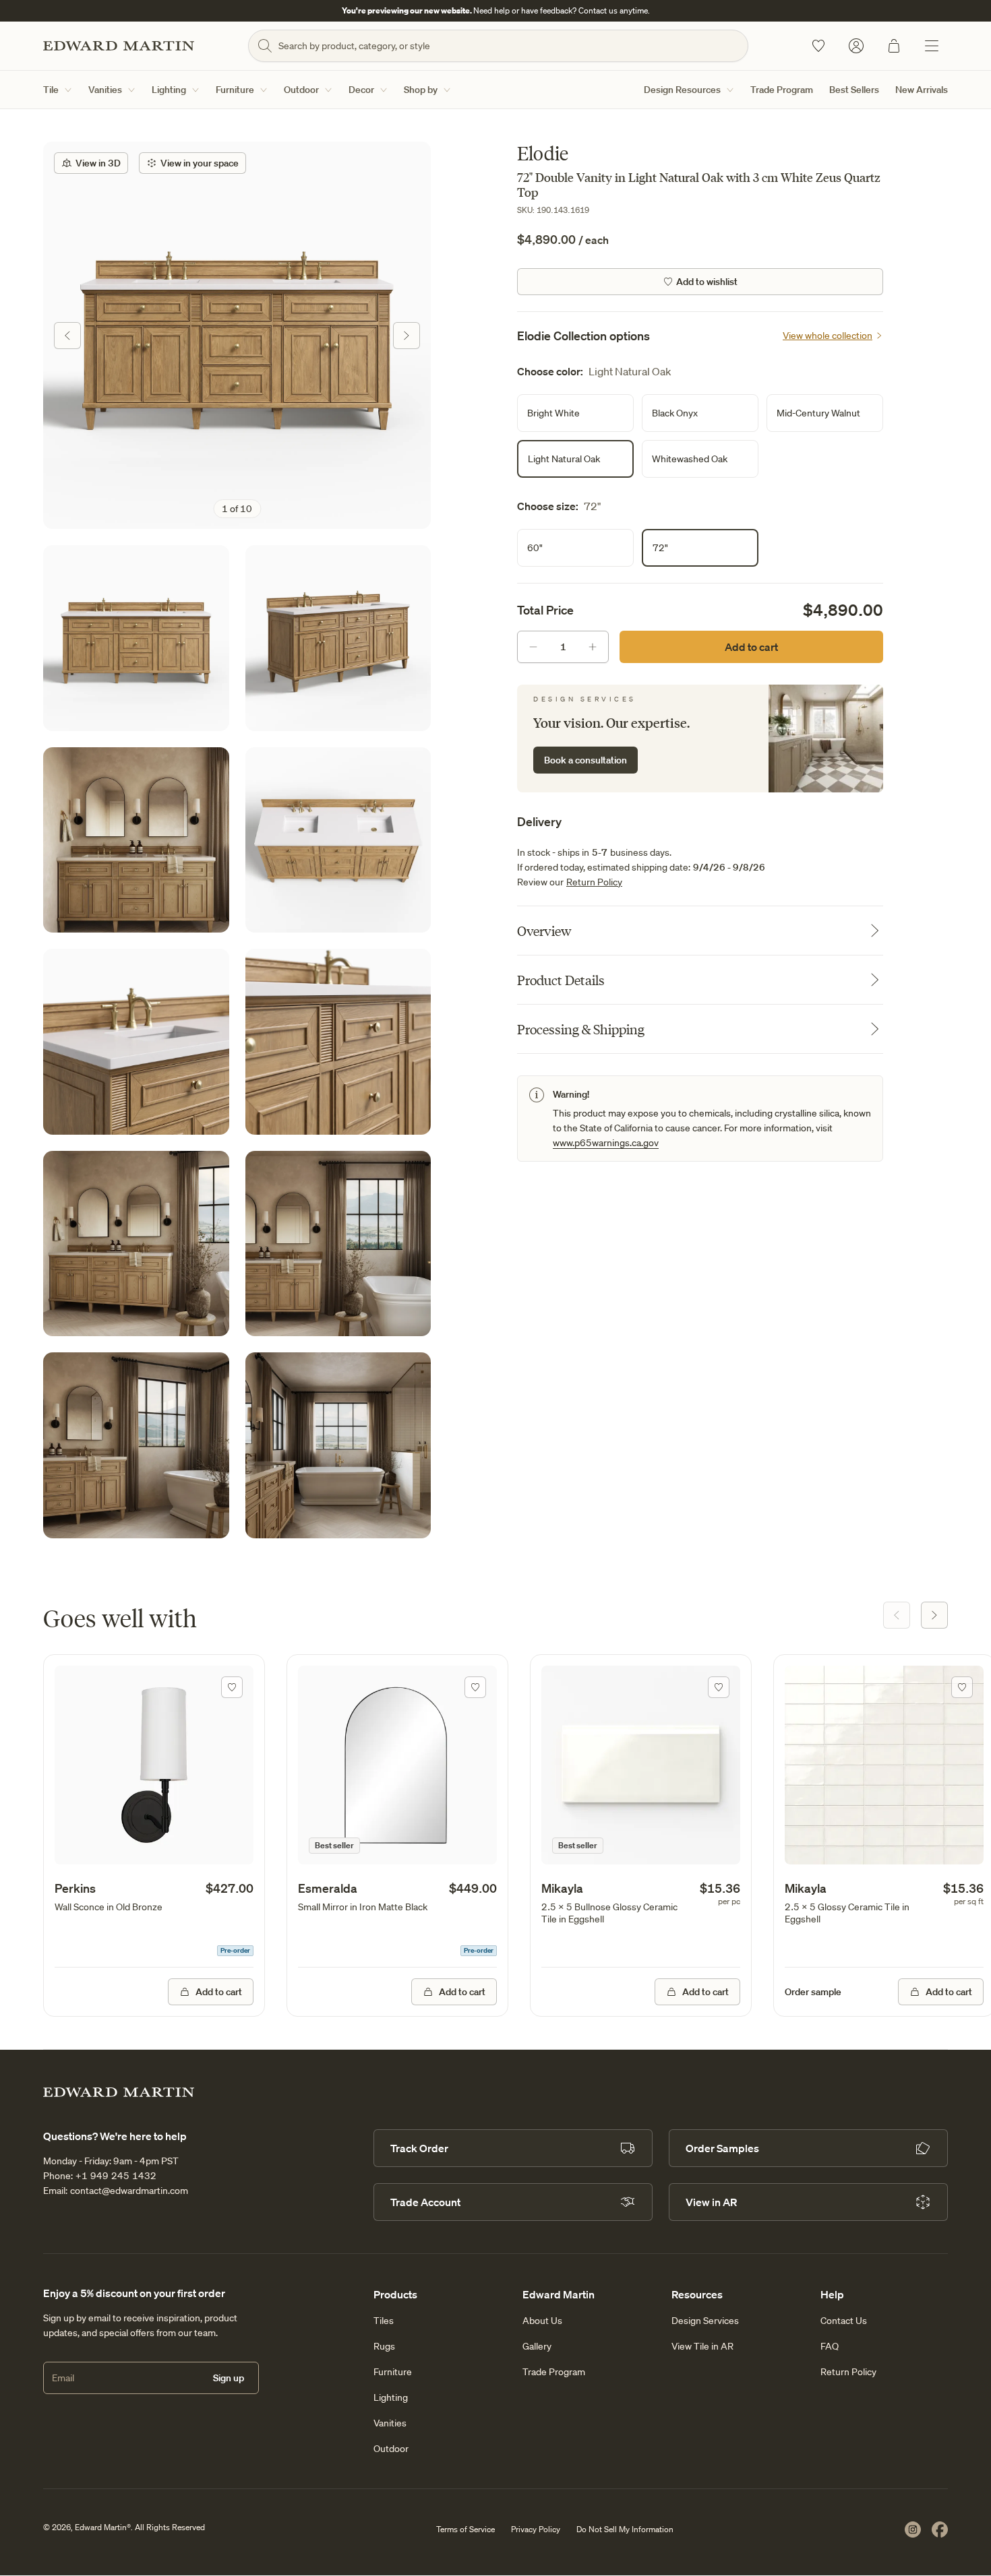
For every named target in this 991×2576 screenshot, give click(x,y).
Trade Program (782, 90)
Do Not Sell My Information (625, 2529)
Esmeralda (328, 1888)
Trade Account (425, 2202)
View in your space (200, 163)
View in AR (711, 2202)
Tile (51, 90)
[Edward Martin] (119, 46)
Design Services (705, 2321)
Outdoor (301, 90)
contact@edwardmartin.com (129, 2191)
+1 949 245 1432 (116, 2176)
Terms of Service (466, 2529)
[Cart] (894, 46)
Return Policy (594, 882)
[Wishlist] (818, 46)
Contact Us (844, 2321)
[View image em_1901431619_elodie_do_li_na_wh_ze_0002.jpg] (338, 840)
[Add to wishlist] (232, 1687)
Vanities (105, 90)
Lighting (169, 90)
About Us (542, 2321)
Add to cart (751, 647)
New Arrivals (922, 90)
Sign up (229, 2378)
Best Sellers (854, 90)
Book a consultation (585, 760)
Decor (361, 90)
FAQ (830, 2346)
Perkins (75, 1888)
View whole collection (828, 336)
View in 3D (98, 163)
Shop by (421, 90)
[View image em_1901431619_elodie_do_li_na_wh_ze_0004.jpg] (338, 1042)
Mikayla (562, 1888)
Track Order (419, 2148)
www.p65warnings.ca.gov (606, 1143)
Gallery (537, 2346)
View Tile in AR (702, 2346)
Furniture (235, 90)
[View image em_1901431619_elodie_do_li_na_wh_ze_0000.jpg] (237, 335)
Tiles (384, 2321)
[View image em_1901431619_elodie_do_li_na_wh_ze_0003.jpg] (136, 1042)
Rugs (384, 2346)
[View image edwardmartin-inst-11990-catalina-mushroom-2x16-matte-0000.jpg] (338, 1445)
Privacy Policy (536, 2529)
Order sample (813, 1992)
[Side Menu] (932, 46)
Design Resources (682, 90)
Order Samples (722, 2148)
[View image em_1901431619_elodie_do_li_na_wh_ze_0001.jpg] (338, 638)
